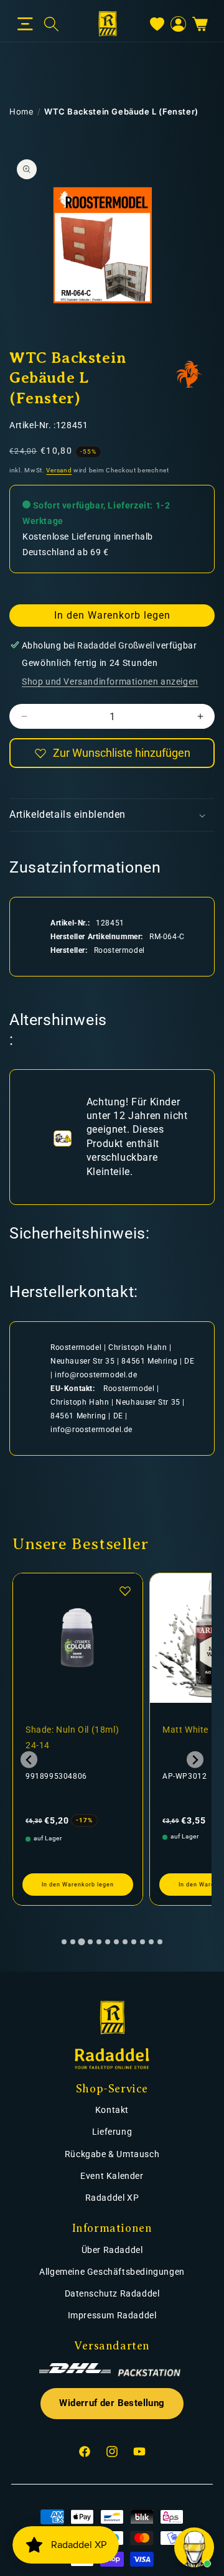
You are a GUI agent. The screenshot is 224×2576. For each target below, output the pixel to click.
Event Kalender (112, 2176)
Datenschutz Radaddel (112, 2293)
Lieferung (112, 2132)
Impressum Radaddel (112, 2315)
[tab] (64, 1942)
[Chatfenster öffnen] (194, 2547)
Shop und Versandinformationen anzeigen (110, 681)
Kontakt (112, 2110)
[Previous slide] (29, 1760)
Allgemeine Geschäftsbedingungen (112, 2272)
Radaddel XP (112, 2198)
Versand (59, 470)
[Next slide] (195, 1760)
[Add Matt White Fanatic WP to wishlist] (126, 1591)
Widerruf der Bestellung (112, 2403)
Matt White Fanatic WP (74, 1730)
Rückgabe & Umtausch (112, 2154)
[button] (25, 24)
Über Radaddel (112, 2250)
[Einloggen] (178, 24)
